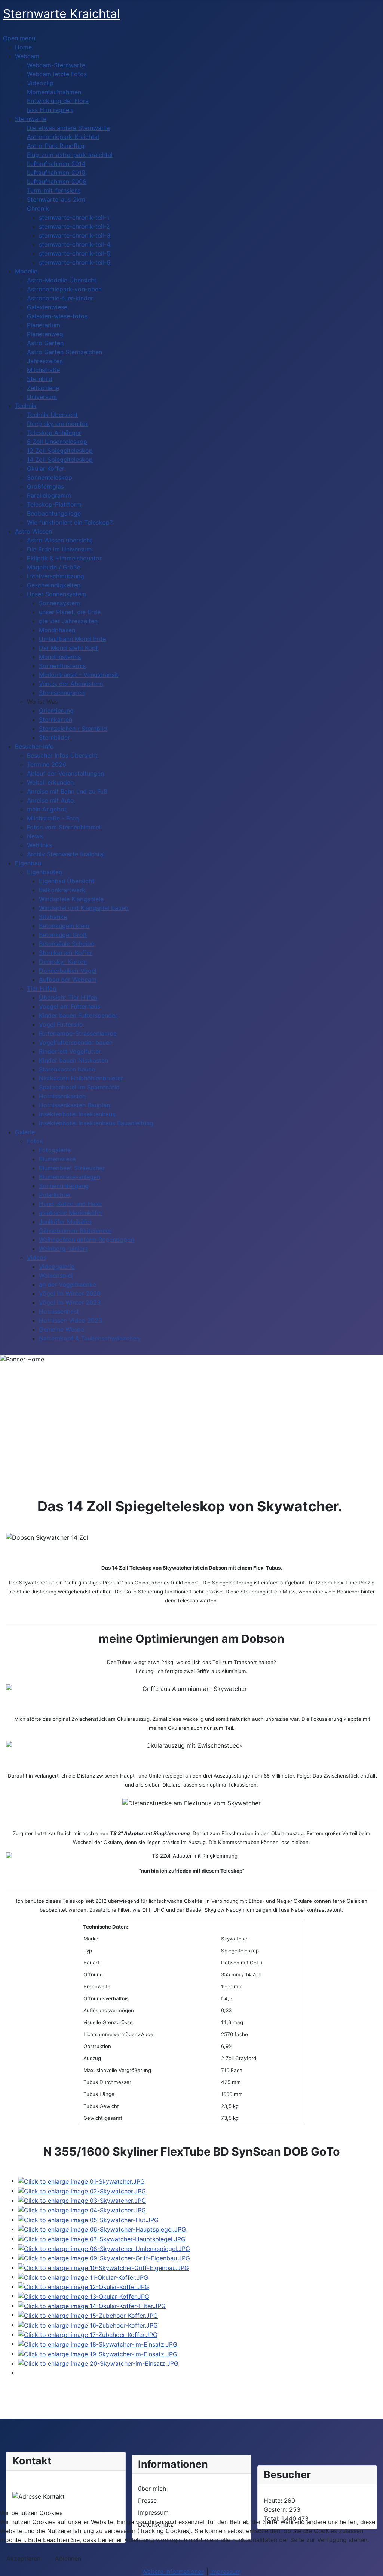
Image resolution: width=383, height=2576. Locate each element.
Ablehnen (68, 2558)
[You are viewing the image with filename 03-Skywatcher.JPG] (82, 2200)
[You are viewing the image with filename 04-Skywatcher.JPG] (82, 2209)
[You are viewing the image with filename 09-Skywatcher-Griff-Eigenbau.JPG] (104, 2258)
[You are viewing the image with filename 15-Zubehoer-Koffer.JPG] (88, 2315)
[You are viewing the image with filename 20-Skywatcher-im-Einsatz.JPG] (98, 2363)
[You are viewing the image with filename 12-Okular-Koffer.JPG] (84, 2286)
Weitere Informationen (173, 2572)
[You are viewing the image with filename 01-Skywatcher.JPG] (81, 2181)
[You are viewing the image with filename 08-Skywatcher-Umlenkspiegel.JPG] (104, 2248)
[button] (42, 702)
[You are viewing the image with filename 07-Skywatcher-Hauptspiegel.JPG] (102, 2238)
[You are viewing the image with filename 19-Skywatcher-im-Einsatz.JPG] (98, 2353)
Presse (147, 2501)
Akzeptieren (23, 2558)
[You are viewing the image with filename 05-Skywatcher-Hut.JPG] (88, 2219)
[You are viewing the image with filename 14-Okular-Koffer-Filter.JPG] (92, 2306)
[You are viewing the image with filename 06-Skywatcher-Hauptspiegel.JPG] (102, 2229)
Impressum (226, 2572)
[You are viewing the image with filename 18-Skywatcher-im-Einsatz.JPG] (98, 2344)
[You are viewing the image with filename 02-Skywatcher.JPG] (82, 2190)
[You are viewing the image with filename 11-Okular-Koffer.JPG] (83, 2277)
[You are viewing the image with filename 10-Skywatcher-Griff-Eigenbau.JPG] (103, 2267)
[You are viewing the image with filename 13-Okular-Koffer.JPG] (84, 2296)
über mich (152, 2489)
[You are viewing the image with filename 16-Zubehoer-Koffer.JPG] (88, 2325)
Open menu (19, 38)
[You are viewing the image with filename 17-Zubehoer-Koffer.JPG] (88, 2334)
